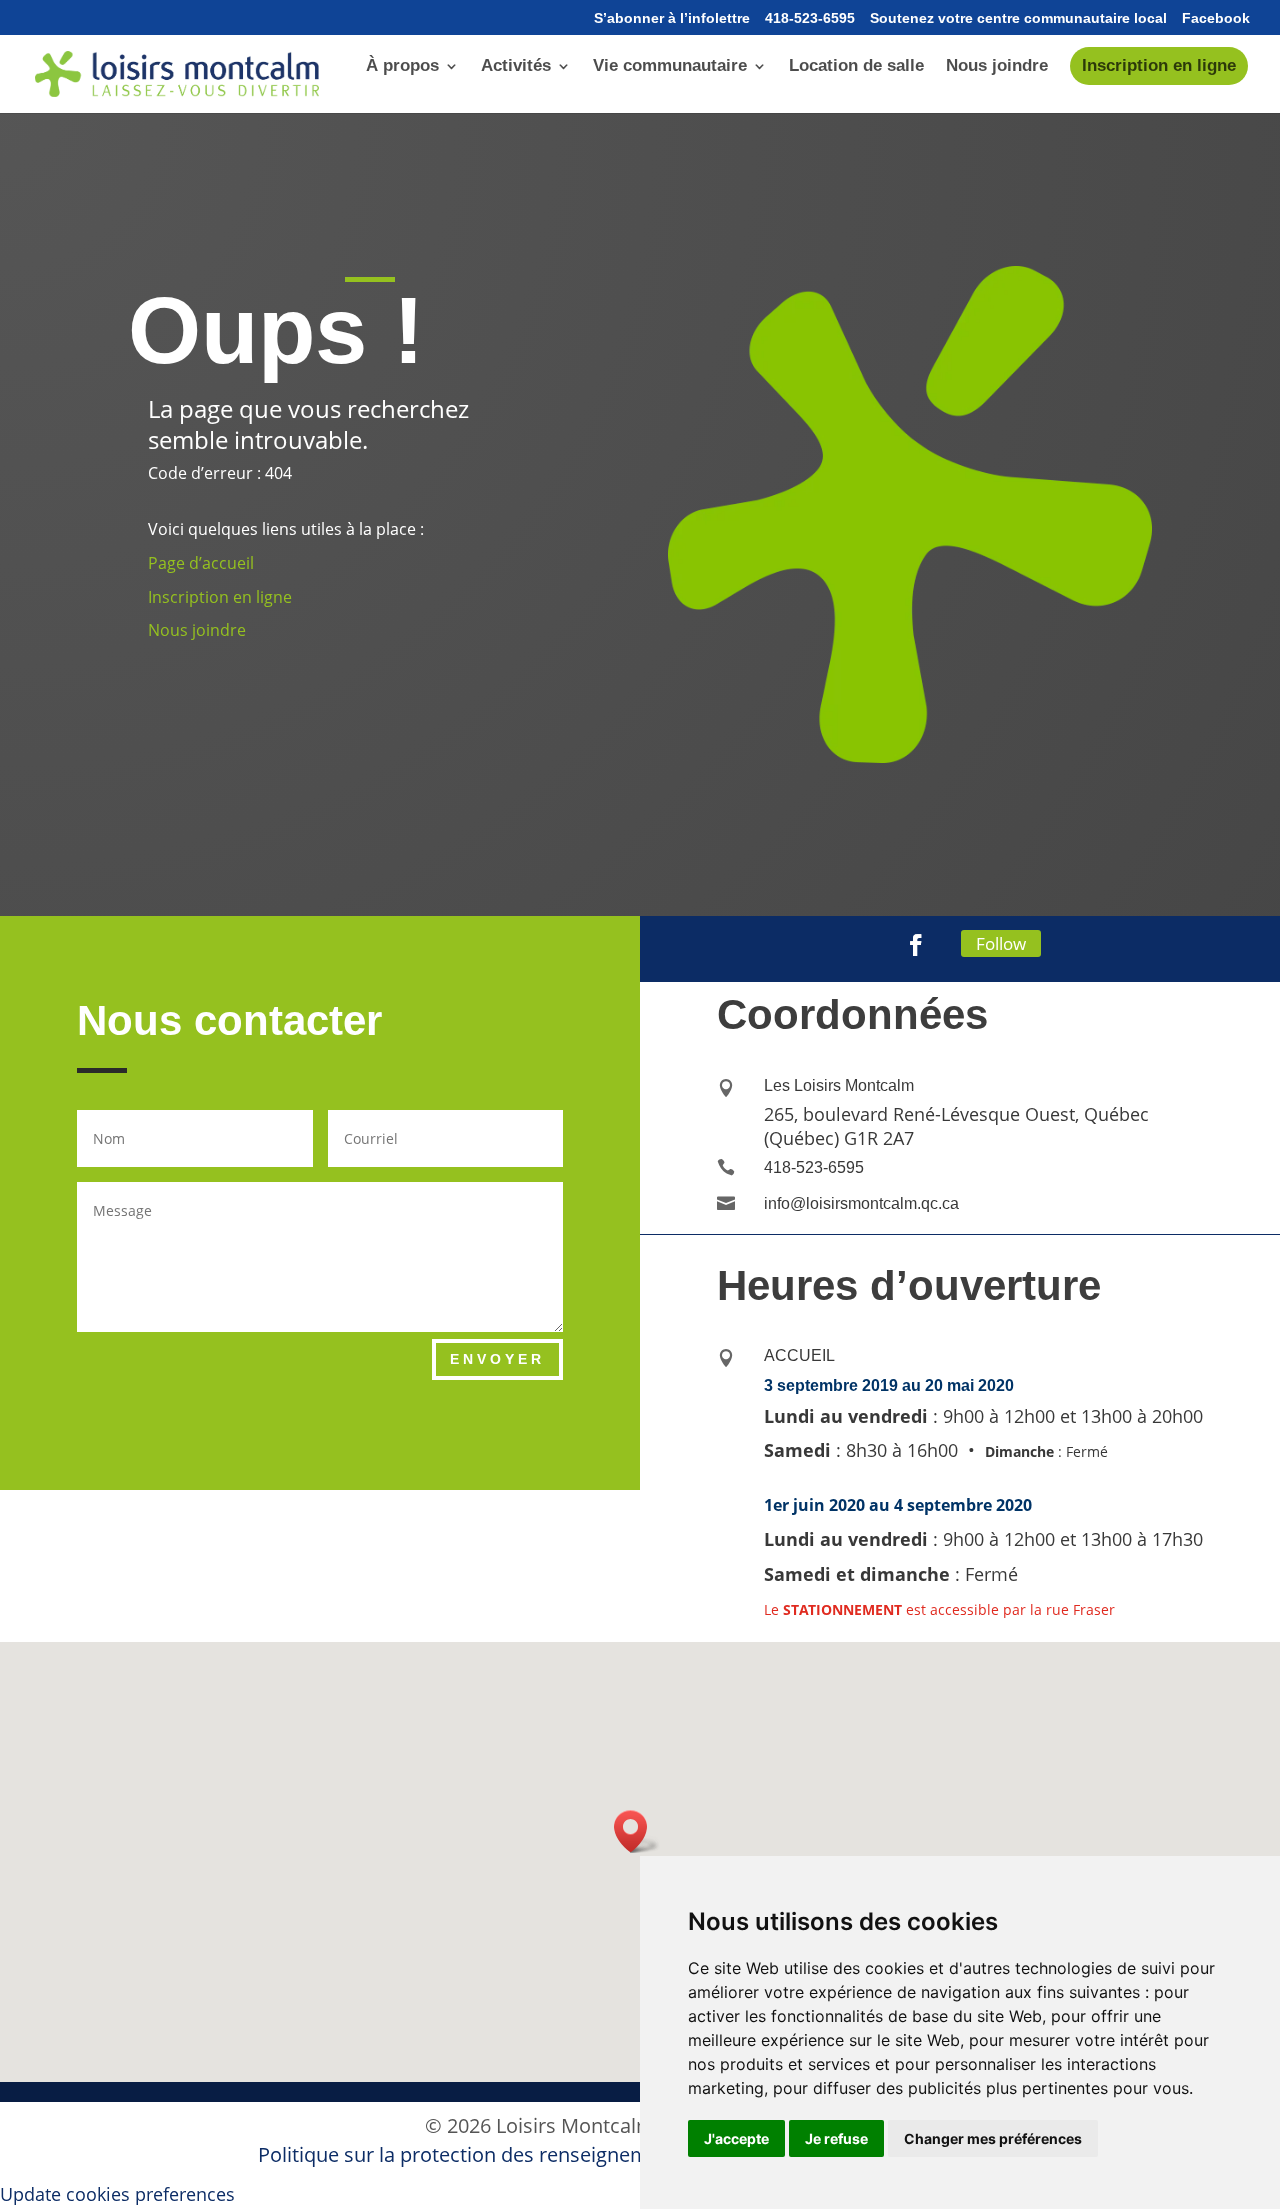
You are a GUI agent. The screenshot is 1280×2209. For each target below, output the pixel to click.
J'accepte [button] (736, 2138)
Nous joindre (997, 67)
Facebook (1216, 18)
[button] (637, 1831)
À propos (402, 67)
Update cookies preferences (117, 2194)
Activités (516, 67)
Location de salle (856, 67)
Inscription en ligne (1159, 65)
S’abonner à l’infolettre (672, 18)
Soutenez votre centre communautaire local (1018, 18)
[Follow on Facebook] (916, 945)
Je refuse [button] (836, 2138)
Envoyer (497, 1359)
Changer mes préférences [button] (993, 2138)
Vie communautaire (670, 67)
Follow (1001, 943)
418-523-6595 (810, 18)
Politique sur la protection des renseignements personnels (530, 2154)
